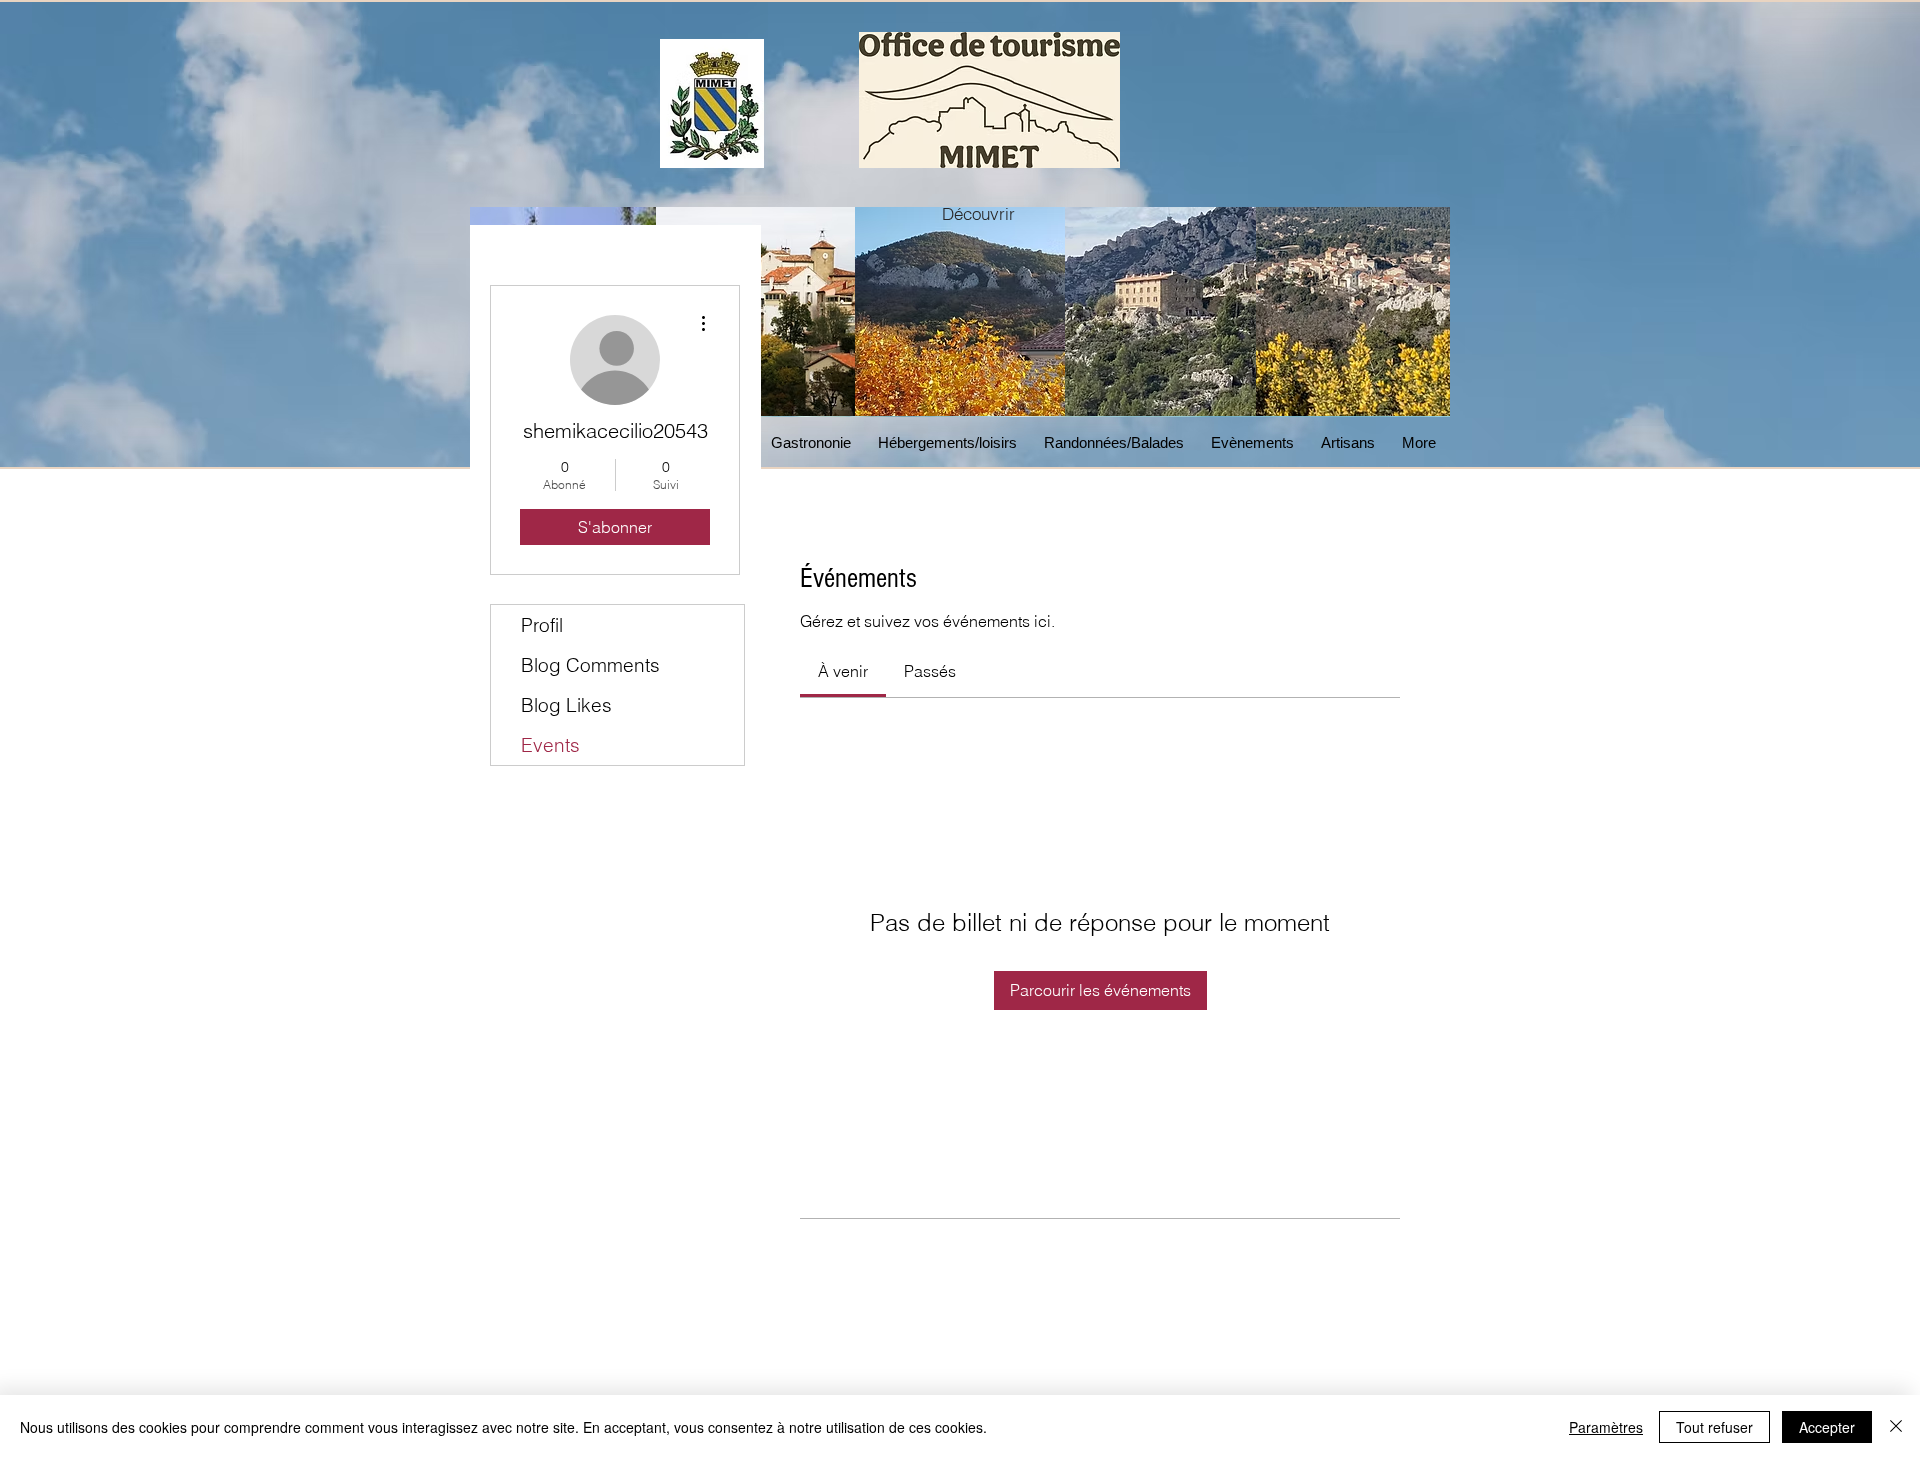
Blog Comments (590, 665)
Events (550, 745)
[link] (843, 671)
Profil (542, 625)
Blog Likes (566, 705)
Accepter (1827, 1427)
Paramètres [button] (1606, 1427)
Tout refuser (1714, 1427)
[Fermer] (1896, 1427)
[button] (814, 442)
